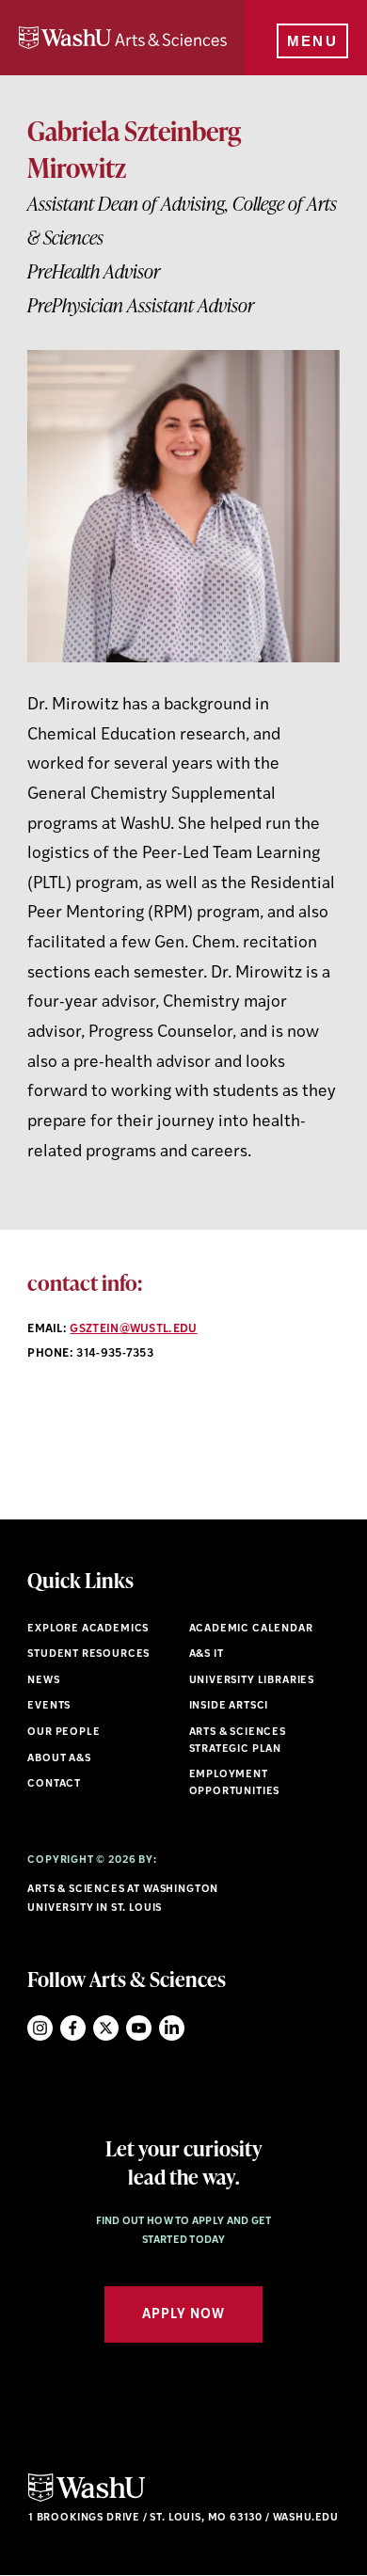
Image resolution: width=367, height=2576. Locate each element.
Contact (54, 1784)
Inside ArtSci (229, 1706)
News (43, 1681)
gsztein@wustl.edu (133, 1329)
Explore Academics (88, 1629)
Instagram (40, 2028)
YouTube (139, 2028)
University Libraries (252, 1681)
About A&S (59, 1759)
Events (49, 1706)
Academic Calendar (251, 1629)
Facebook (73, 2028)
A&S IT (207, 1654)
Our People (64, 1733)
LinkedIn (172, 2028)
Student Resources (88, 1654)
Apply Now (183, 2315)
